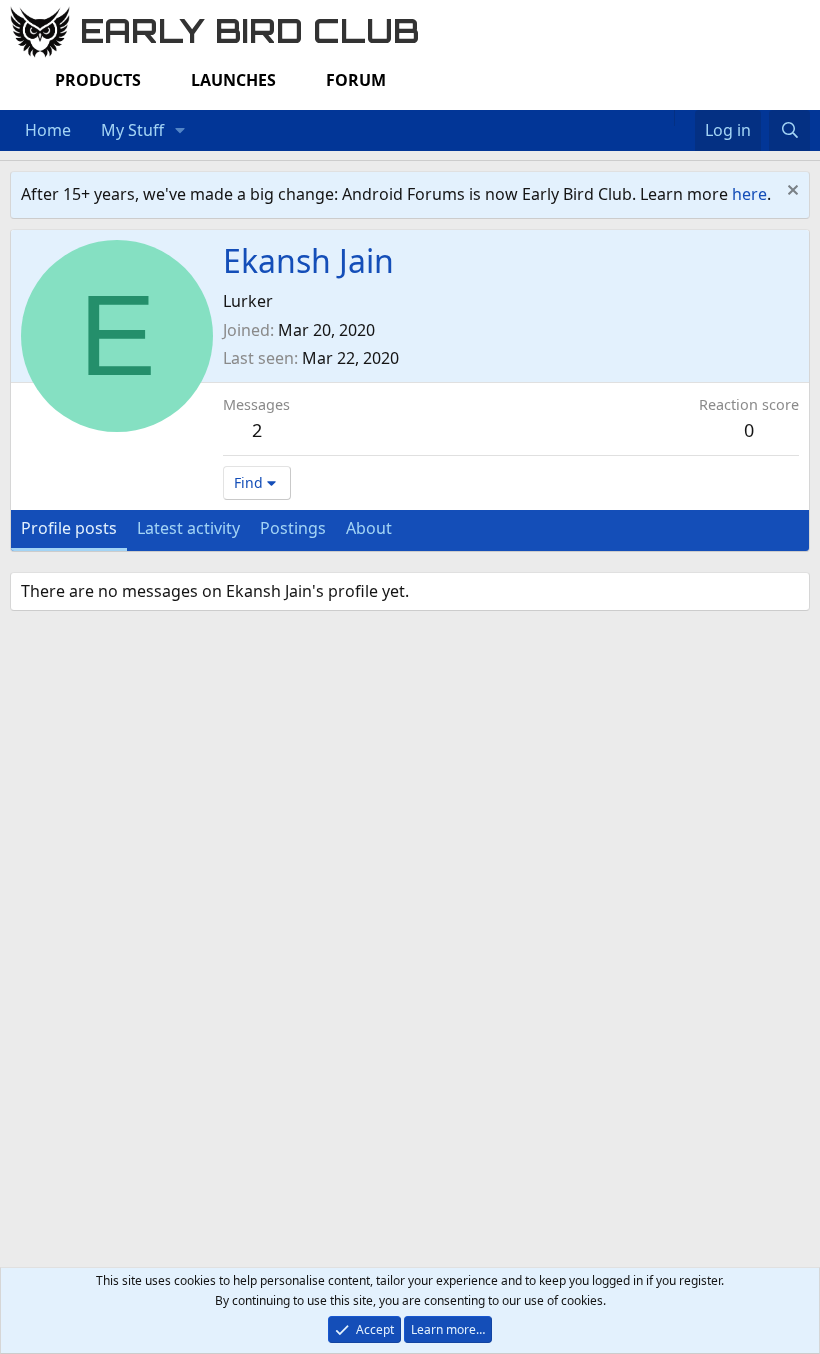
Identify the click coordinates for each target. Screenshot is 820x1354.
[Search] (789, 131)
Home (48, 130)
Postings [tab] (293, 528)
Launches (233, 80)
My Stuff (132, 130)
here (749, 194)
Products (98, 80)
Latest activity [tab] (188, 528)
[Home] (664, 118)
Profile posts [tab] (69, 528)
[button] (180, 131)
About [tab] (369, 528)
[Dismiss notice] (790, 192)
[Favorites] (684, 118)
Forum (356, 80)
